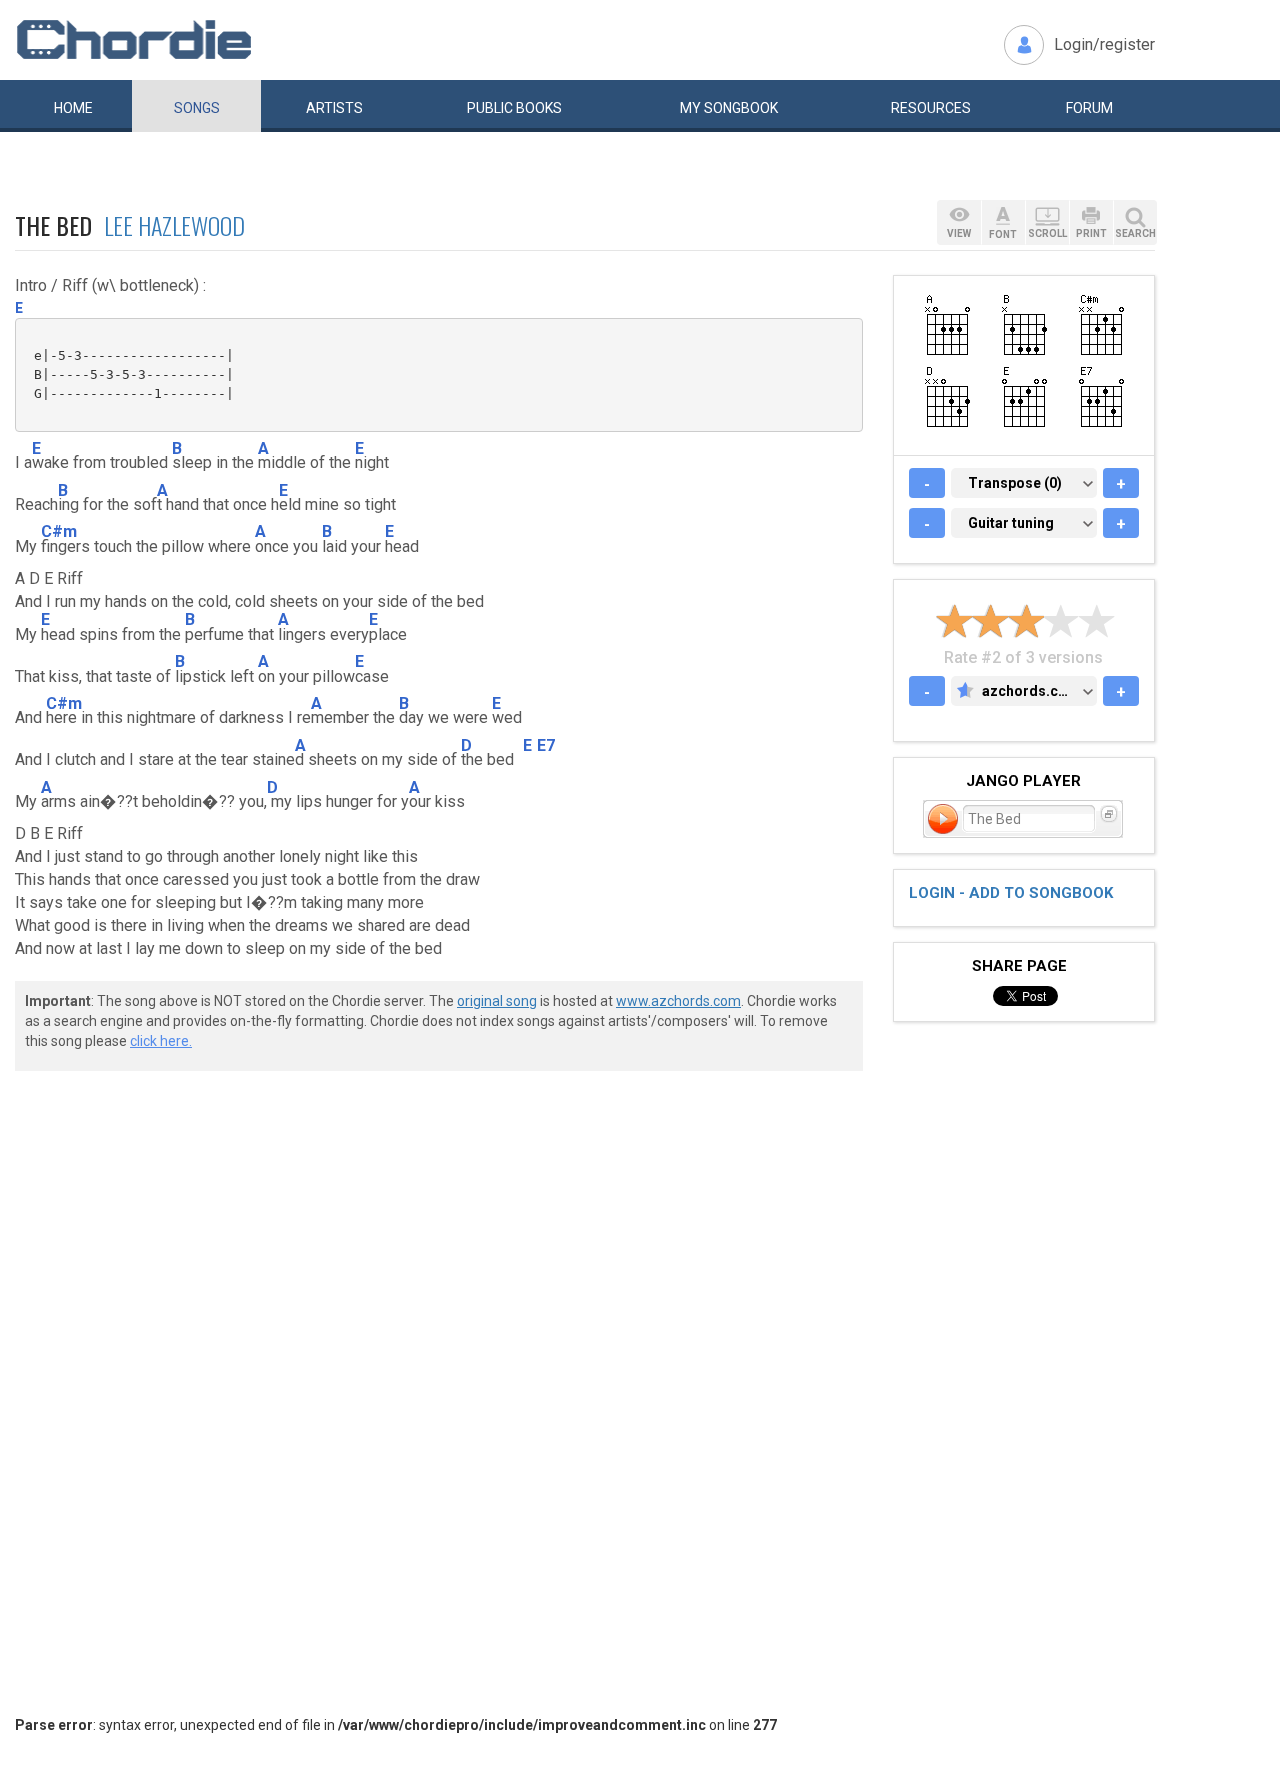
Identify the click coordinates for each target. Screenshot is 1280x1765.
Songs (197, 108)
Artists (334, 108)
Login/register (1104, 44)
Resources (931, 108)
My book (729, 108)
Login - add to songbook (1011, 893)
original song (497, 1001)
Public (514, 108)
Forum (1089, 108)
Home (73, 108)
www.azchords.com (678, 1001)
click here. (161, 1041)
